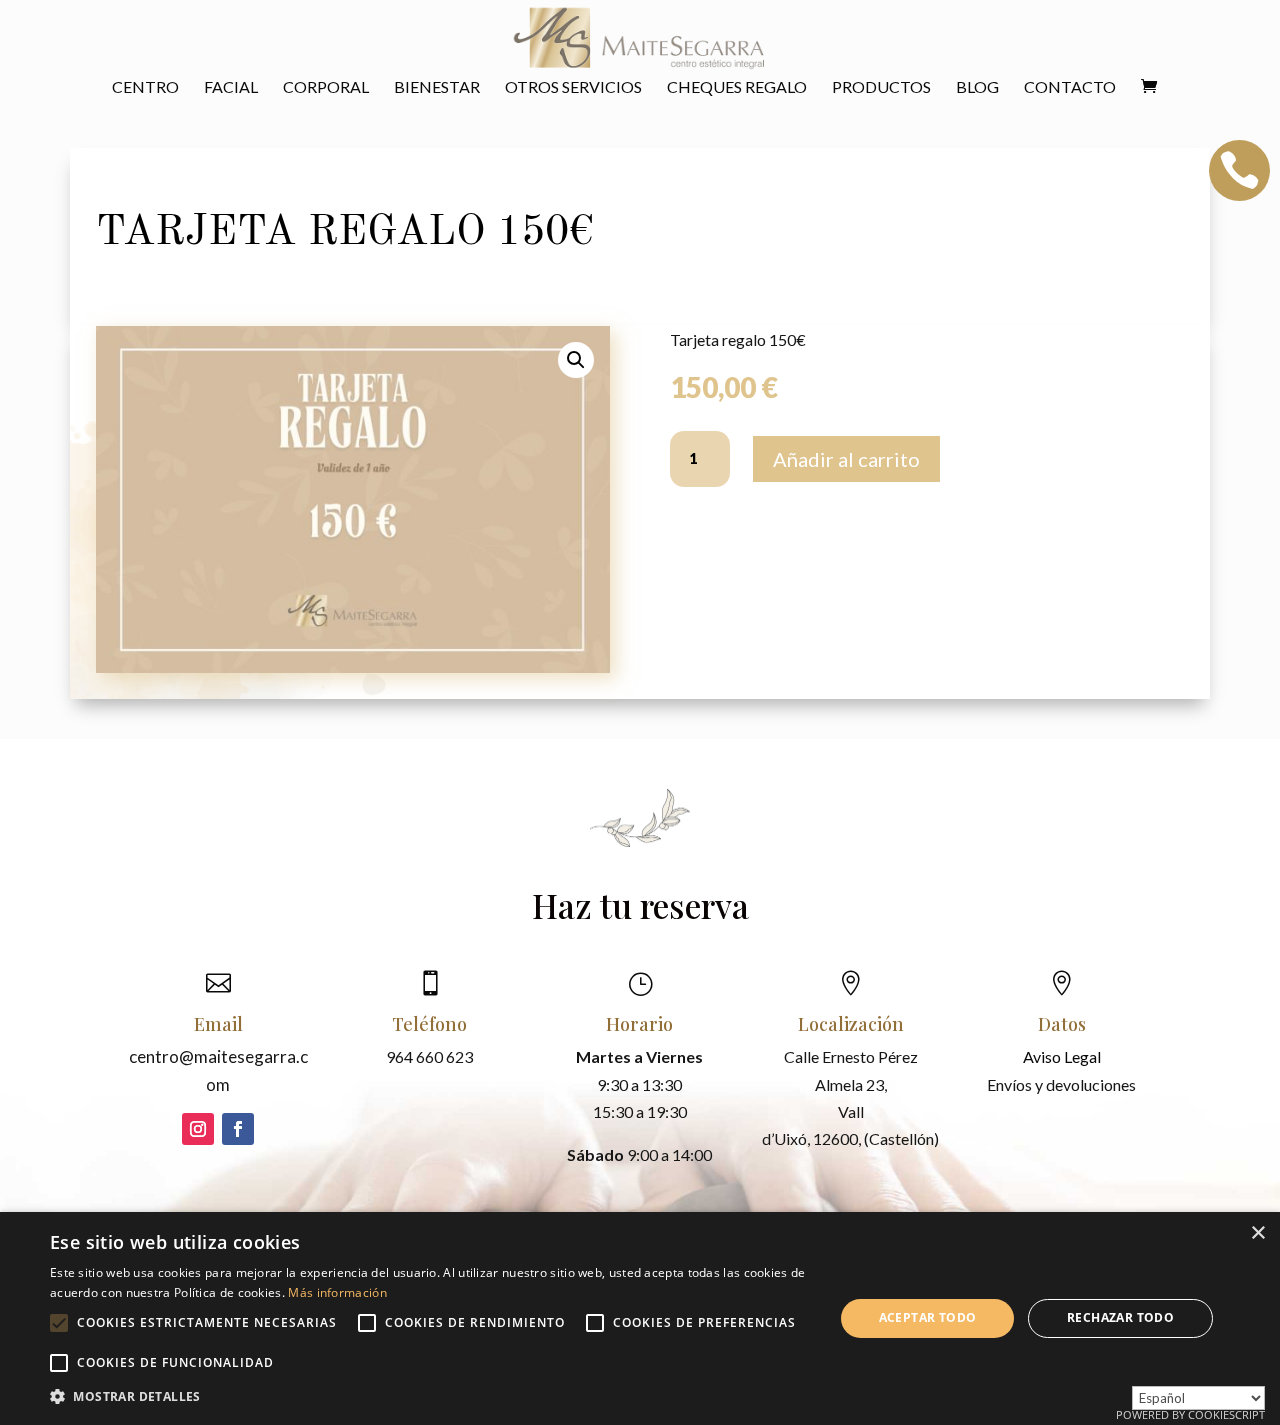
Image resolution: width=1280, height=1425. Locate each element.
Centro (145, 88)
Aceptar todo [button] (928, 1317)
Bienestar (437, 88)
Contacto (1070, 88)
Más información (337, 1292)
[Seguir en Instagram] (198, 1129)
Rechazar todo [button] (1120, 1317)
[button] (576, 360)
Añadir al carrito (846, 459)
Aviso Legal (1062, 1056)
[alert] (640, 1318)
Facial (231, 88)
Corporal (326, 88)
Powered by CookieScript (1190, 1414)
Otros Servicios (573, 88)
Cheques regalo (737, 88)
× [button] (1257, 1233)
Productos (881, 88)
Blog (977, 88)
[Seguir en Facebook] (238, 1129)
